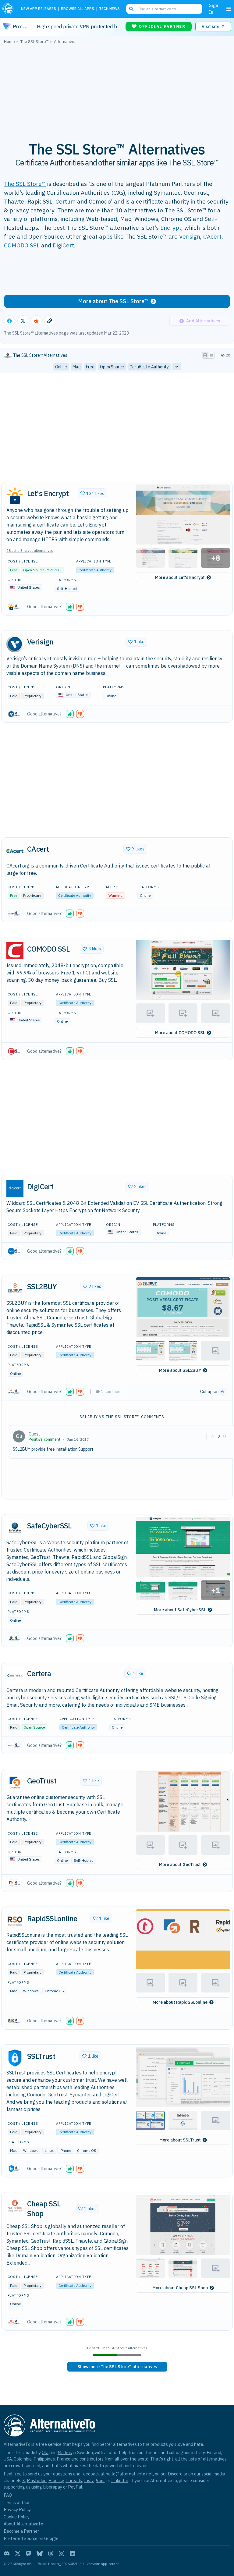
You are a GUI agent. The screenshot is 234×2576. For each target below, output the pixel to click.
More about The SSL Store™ (113, 301)
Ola (45, 2452)
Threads (74, 2480)
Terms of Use (16, 2502)
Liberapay (53, 2487)
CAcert (212, 236)
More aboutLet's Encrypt (180, 577)
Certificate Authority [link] (149, 367)
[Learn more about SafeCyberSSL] (15, 1528)
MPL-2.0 (53, 570)
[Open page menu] (229, 9)
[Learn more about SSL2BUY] (15, 1288)
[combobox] (164, 9)
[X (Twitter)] (18, 2553)
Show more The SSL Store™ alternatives (117, 2367)
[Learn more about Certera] (15, 1676)
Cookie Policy (17, 2517)
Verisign (190, 236)
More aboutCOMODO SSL (180, 1033)
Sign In (214, 9)
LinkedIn (120, 2480)
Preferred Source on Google (31, 2538)
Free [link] (90, 367)
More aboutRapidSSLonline (180, 2002)
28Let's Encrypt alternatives (30, 550)
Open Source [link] (112, 367)
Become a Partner (21, 2531)
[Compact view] (211, 355)
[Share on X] (23, 321)
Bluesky (56, 2480)
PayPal (75, 2487)
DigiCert (63, 245)
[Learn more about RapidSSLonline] (15, 1920)
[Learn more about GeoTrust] (15, 1783)
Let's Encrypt (164, 227)
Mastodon (37, 2480)
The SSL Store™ (25, 184)
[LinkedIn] (73, 2553)
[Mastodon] (29, 2553)
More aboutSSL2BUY (180, 1370)
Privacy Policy (17, 2509)
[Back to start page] (9, 9)
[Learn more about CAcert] (15, 851)
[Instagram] (62, 2553)
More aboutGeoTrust (180, 1865)
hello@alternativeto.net (129, 2474)
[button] (183, 514)
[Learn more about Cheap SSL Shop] (15, 2206)
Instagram (94, 2480)
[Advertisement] (117, 89)
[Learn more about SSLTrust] (15, 2058)
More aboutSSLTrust (180, 2140)
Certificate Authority (95, 570)
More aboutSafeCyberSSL (180, 1610)
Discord (175, 2474)
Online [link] (61, 367)
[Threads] (51, 2553)
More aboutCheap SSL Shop (180, 2288)
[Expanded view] (205, 355)
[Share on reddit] (36, 321)
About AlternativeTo (23, 2524)
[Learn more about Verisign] (15, 644)
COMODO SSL (22, 245)
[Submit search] (131, 9)
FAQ (8, 2495)
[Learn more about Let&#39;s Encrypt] (15, 495)
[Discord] (7, 2553)
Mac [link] (76, 367)
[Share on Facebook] (9, 321)
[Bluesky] (40, 2553)
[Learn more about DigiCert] (15, 1188)
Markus (65, 2452)
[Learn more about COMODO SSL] (15, 951)
